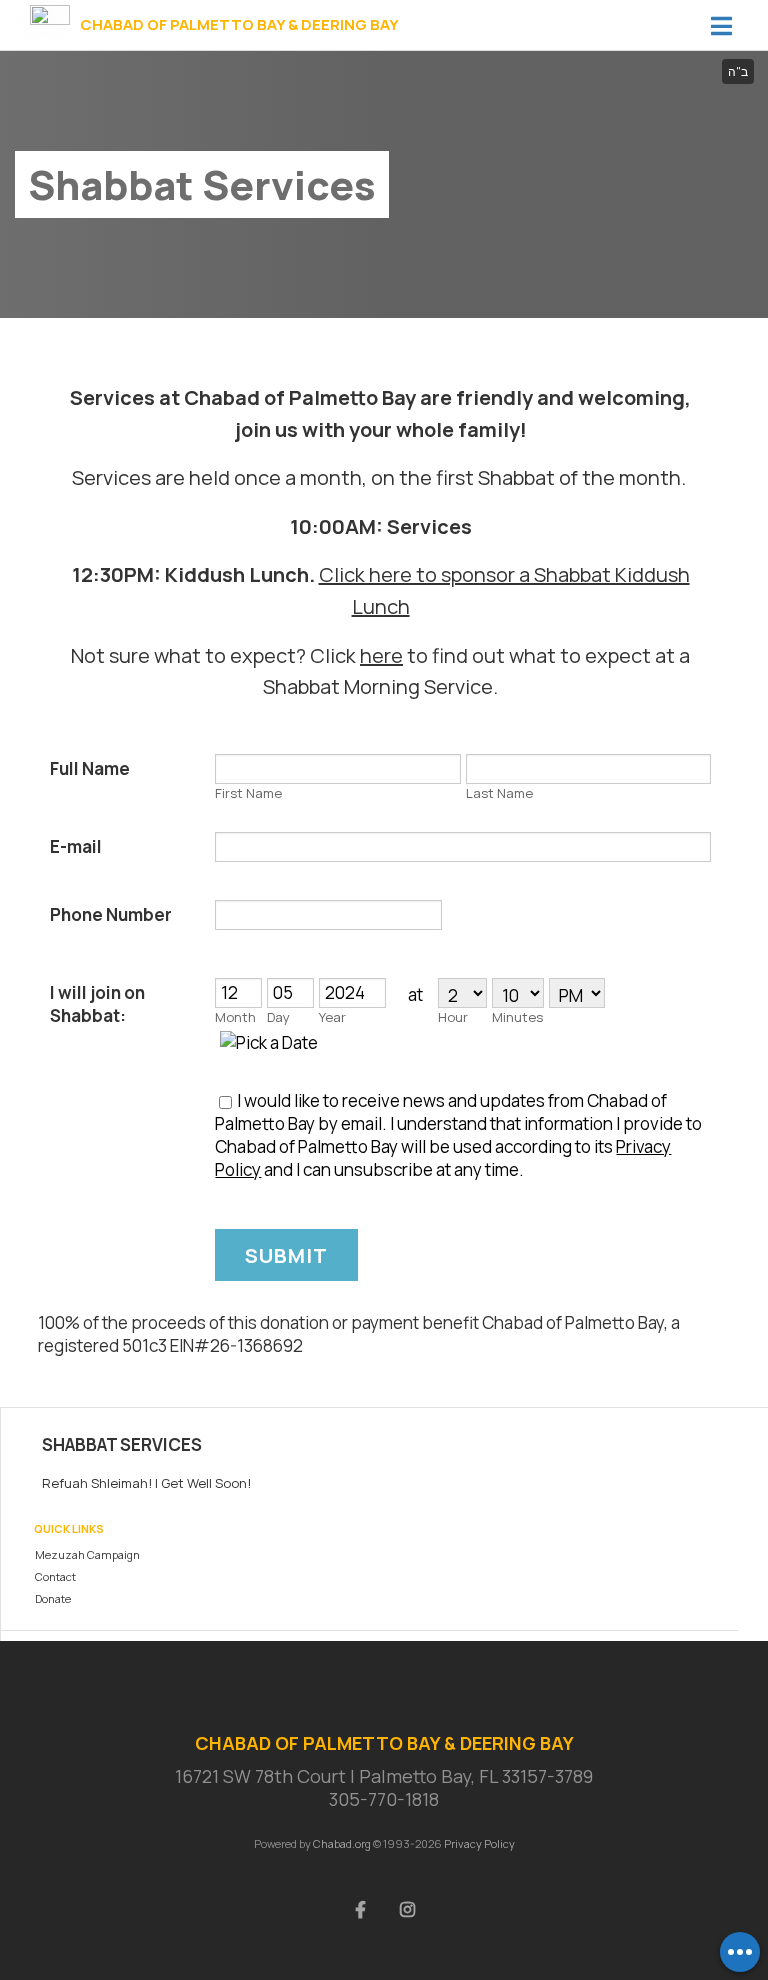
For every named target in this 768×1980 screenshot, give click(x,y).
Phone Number (111, 914)
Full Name (90, 768)
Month (235, 1017)
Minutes (517, 1017)
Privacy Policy (479, 1843)
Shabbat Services (122, 1444)
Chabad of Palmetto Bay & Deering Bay (239, 25)
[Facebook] (361, 1908)
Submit (286, 1255)
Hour (453, 1017)
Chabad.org (342, 1843)
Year (332, 1017)
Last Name (499, 793)
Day (278, 1017)
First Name (248, 793)
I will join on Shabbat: (97, 1004)
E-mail (76, 846)
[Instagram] (408, 1908)
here (381, 655)
